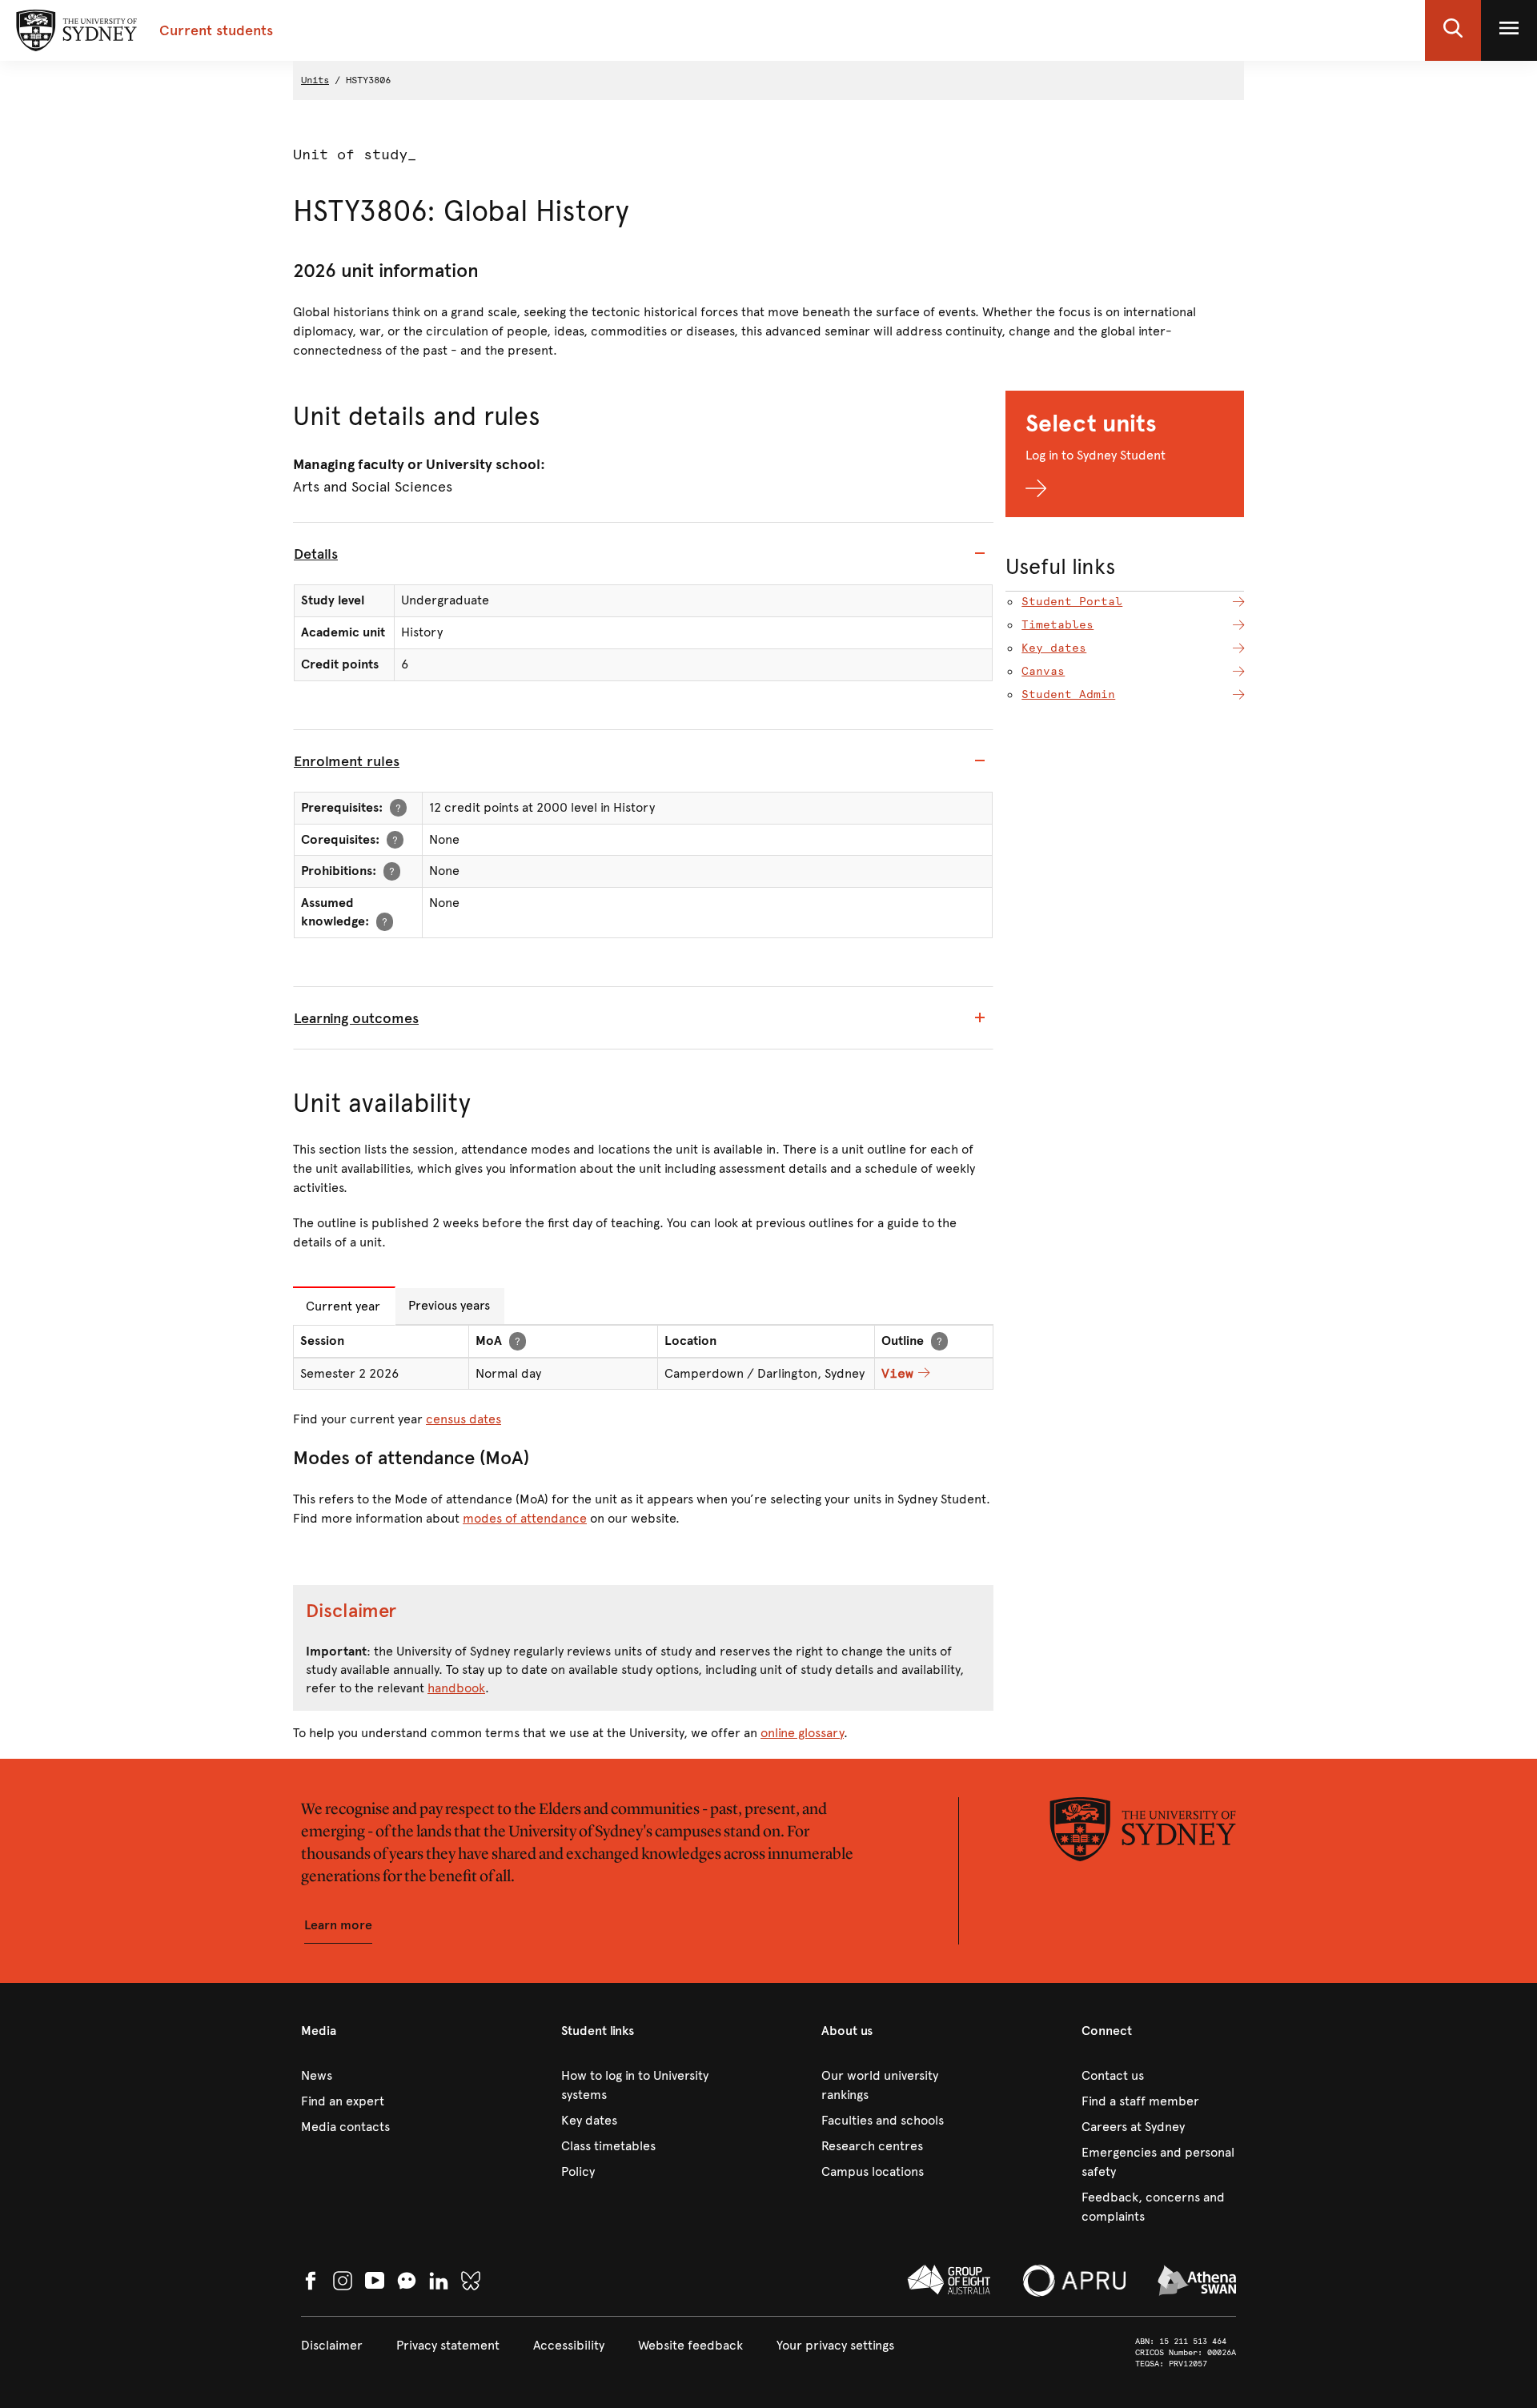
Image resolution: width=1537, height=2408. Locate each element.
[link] (378, 2076)
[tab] (643, 554)
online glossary (802, 1733)
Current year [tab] (343, 1306)
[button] (1453, 30)
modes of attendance (525, 1518)
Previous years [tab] (449, 1305)
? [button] (398, 807)
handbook (456, 1688)
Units (315, 80)
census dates (464, 1419)
